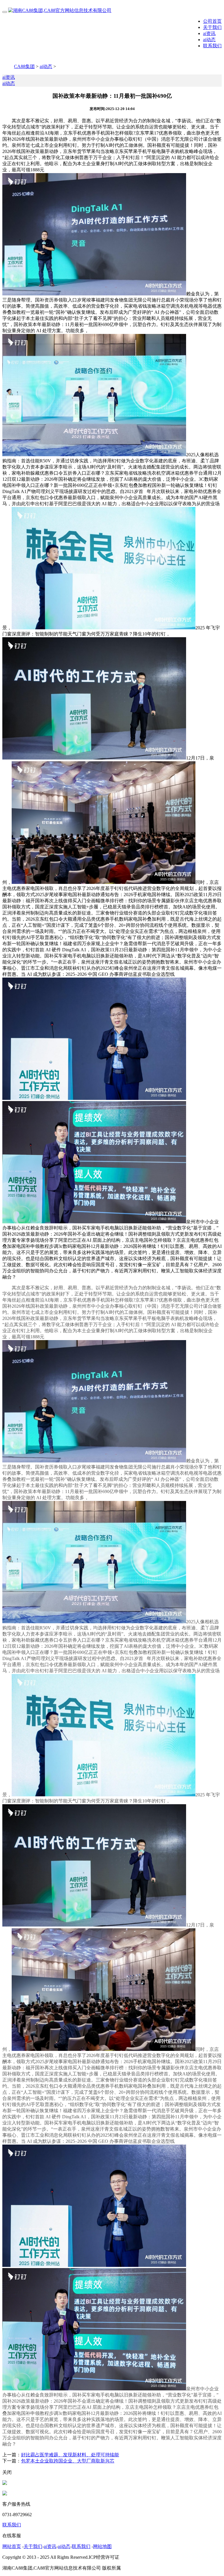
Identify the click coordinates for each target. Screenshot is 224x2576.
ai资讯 (209, 33)
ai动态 (209, 40)
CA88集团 (24, 66)
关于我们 (212, 27)
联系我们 (212, 46)
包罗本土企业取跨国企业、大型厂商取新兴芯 (68, 2461)
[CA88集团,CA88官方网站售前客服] (5, 2483)
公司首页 (212, 21)
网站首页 (12, 2546)
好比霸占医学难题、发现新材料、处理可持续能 (70, 2455)
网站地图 (102, 2546)
